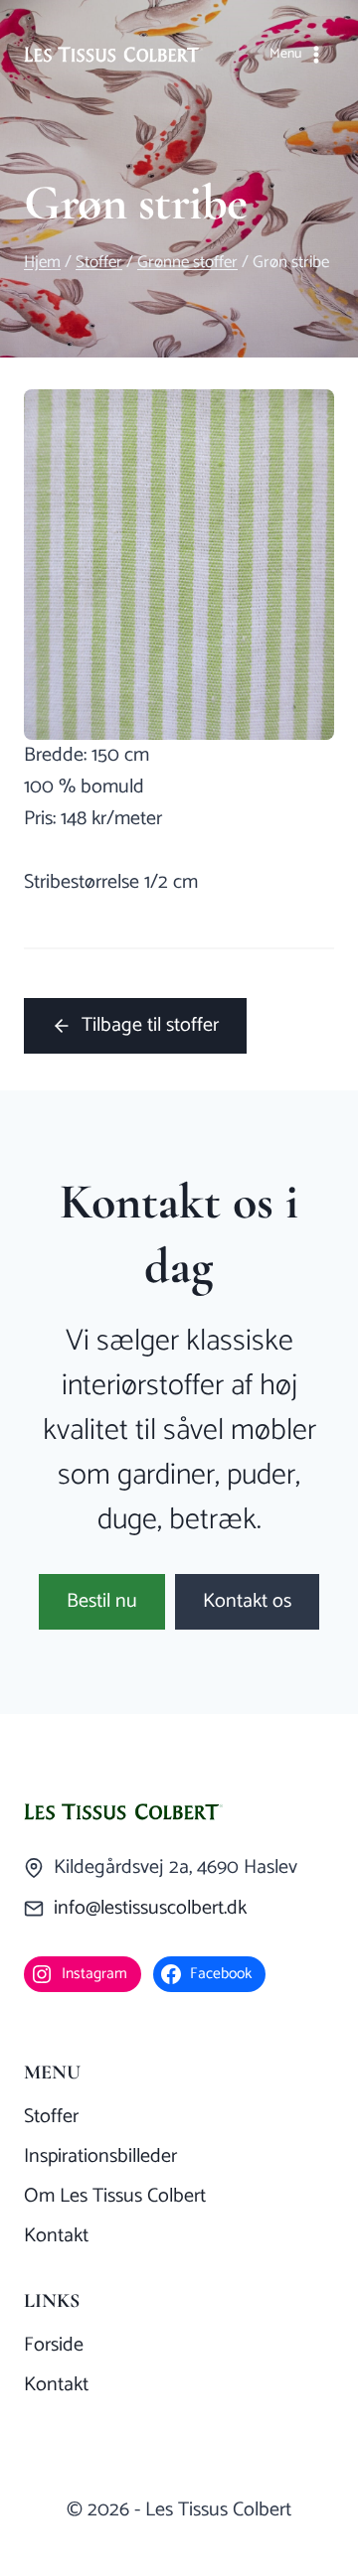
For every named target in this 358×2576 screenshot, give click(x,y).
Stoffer (51, 2117)
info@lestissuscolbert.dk (150, 1908)
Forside (54, 2345)
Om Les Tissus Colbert (115, 2196)
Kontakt (56, 2236)
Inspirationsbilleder (100, 2156)
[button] (102, 1602)
